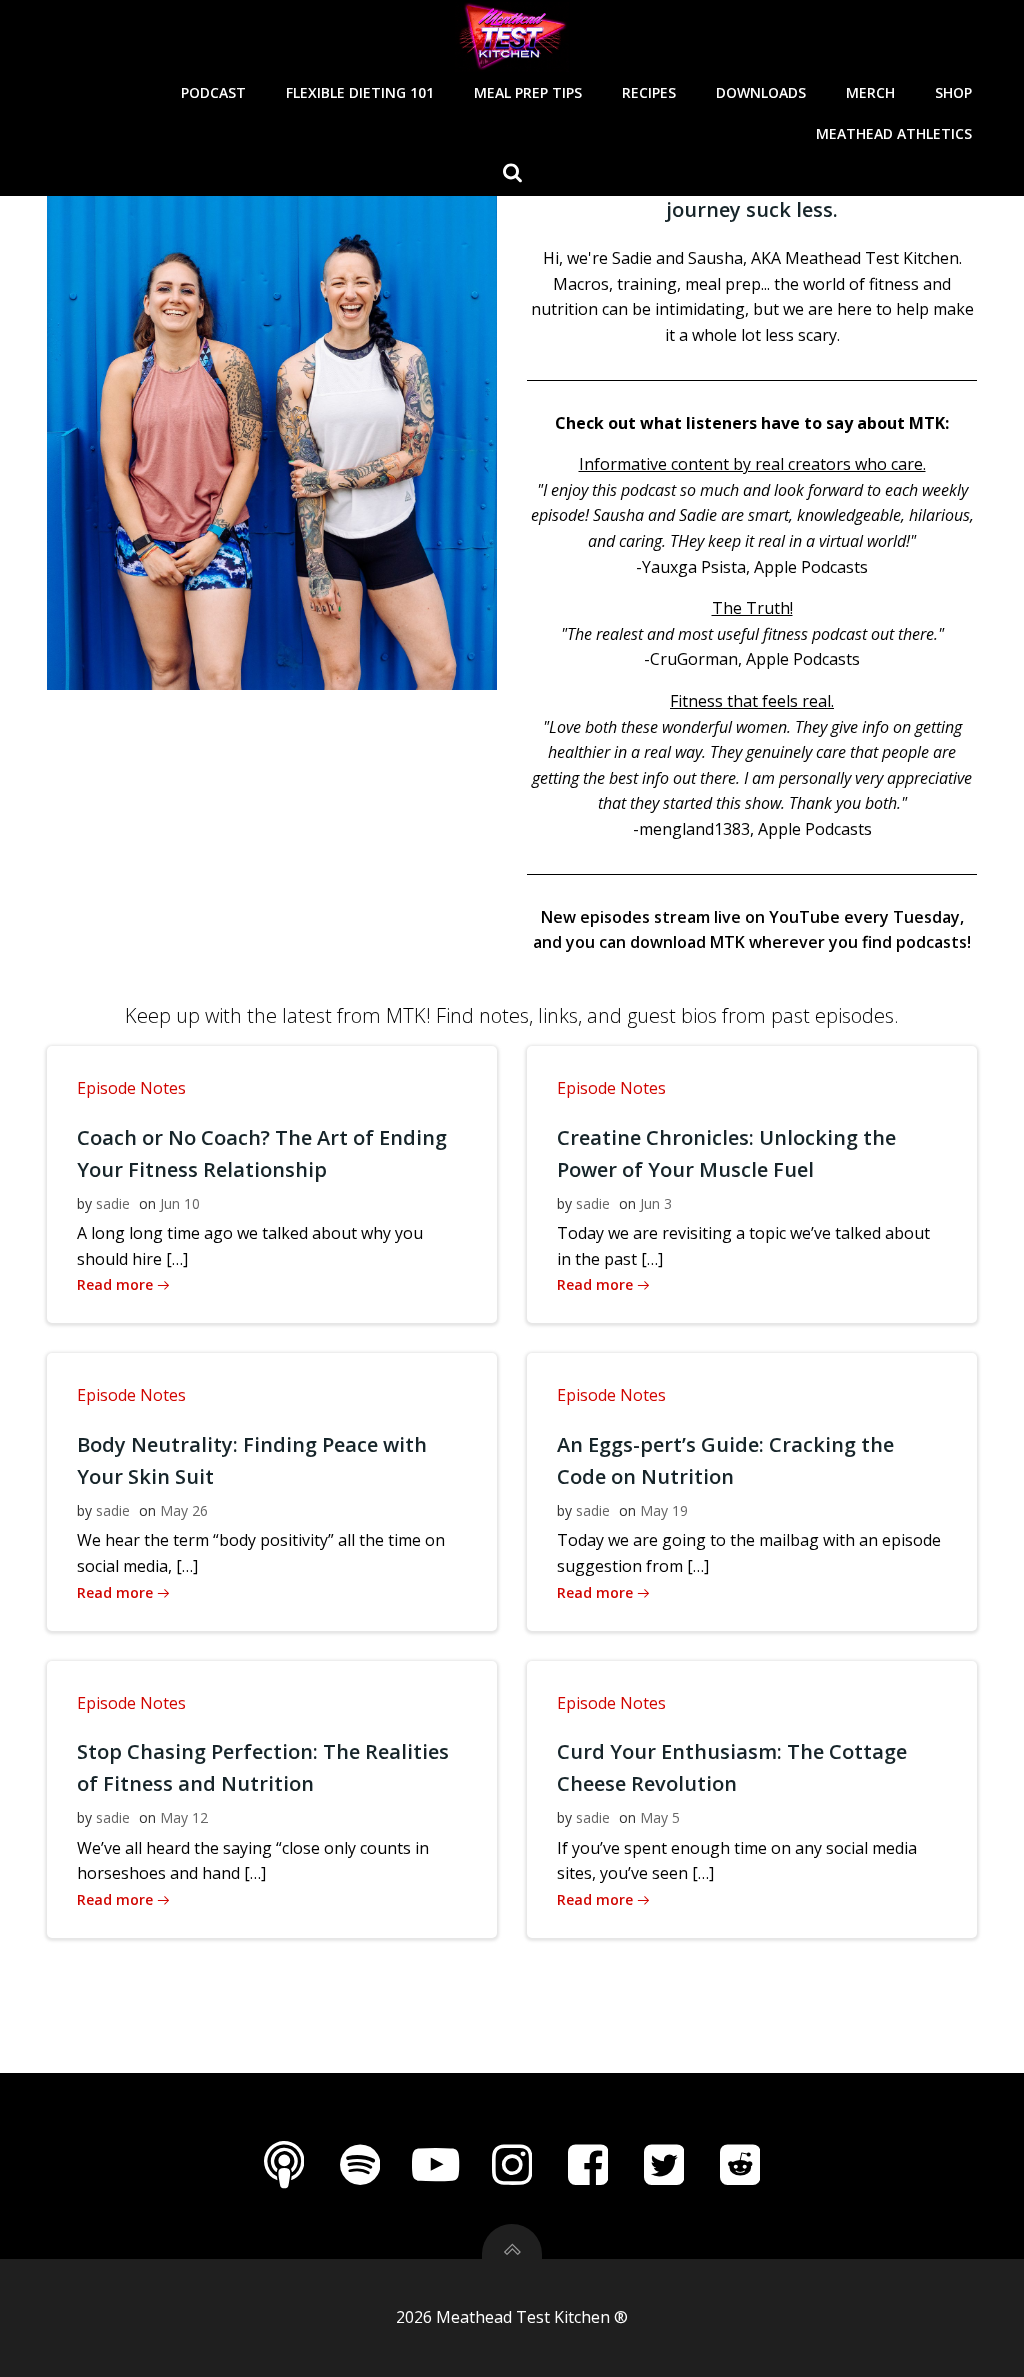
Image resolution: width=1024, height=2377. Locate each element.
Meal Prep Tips (528, 92)
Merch (870, 92)
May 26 (184, 1510)
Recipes (649, 92)
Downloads (761, 92)
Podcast (213, 92)
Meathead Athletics (894, 133)
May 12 (184, 1817)
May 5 (660, 1817)
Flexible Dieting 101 (360, 92)
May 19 (664, 1510)
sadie (113, 1203)
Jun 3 (656, 1203)
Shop (953, 92)
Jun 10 (180, 1203)
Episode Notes (131, 1088)
